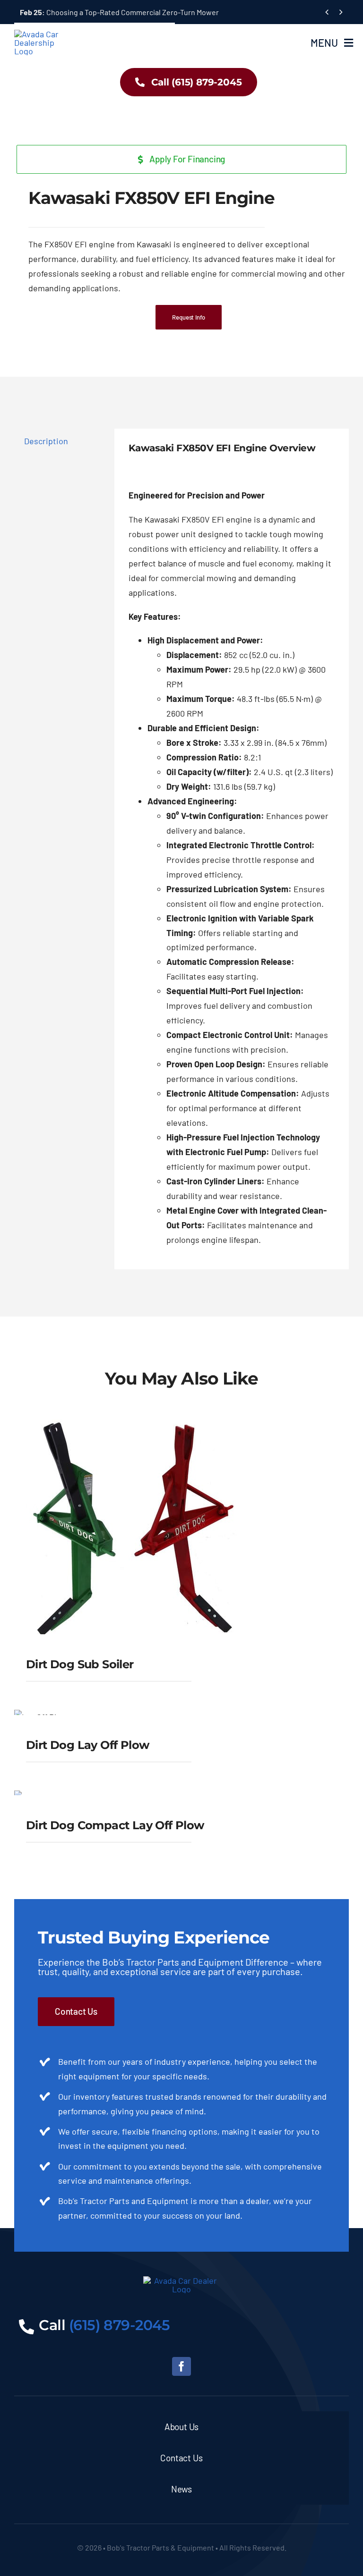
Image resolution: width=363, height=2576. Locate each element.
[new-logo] (41, 34)
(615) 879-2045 (120, 2325)
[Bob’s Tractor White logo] (182, 2280)
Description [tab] (46, 441)
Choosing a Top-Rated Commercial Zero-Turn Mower (119, 12)
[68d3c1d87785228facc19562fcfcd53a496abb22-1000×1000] (181, 138)
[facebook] (181, 2366)
